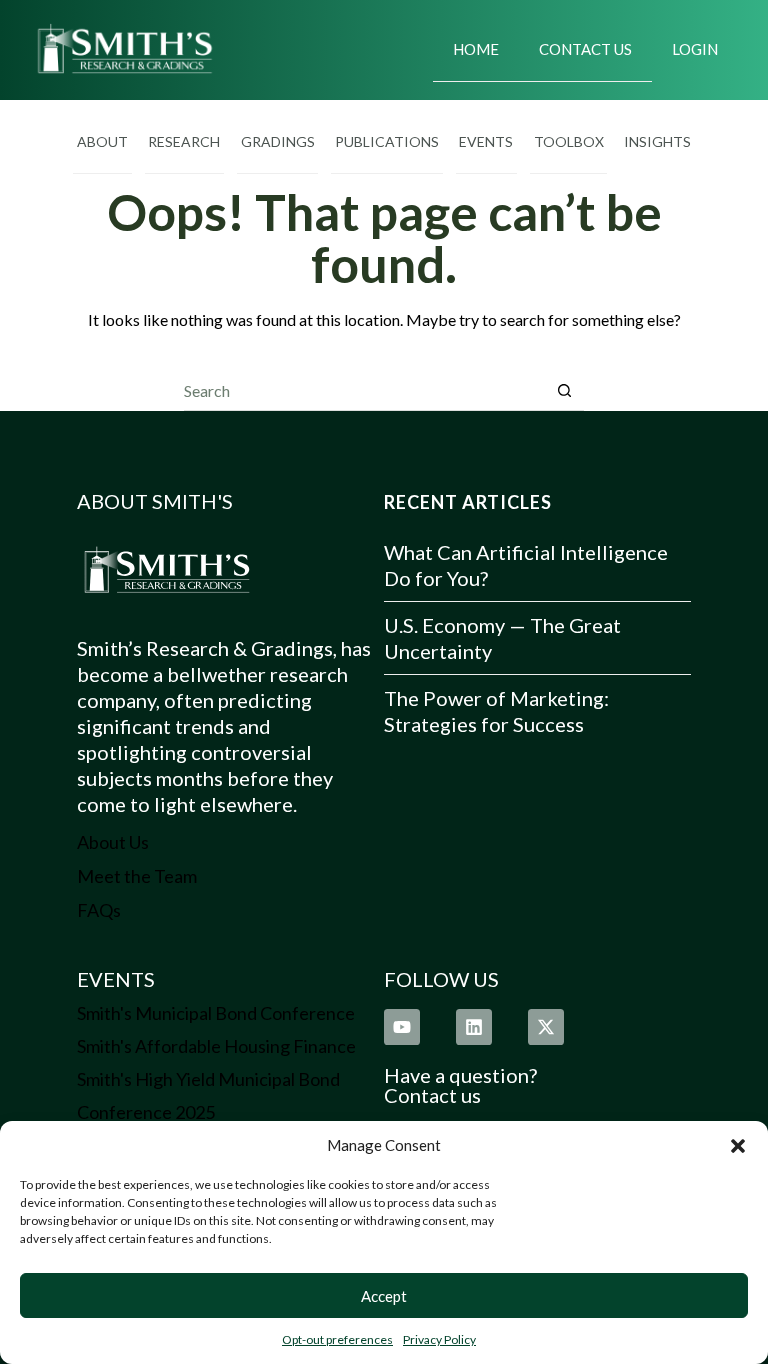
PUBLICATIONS (387, 141)
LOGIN (695, 49)
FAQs (99, 910)
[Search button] (564, 390)
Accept (384, 1296)
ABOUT (102, 141)
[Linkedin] (474, 1027)
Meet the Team (137, 876)
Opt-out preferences (337, 1339)
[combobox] (364, 390)
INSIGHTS (657, 141)
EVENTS (486, 141)
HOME (476, 49)
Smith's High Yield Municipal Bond (208, 1079)
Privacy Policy (439, 1339)
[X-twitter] (546, 1027)
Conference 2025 (146, 1112)
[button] (738, 1146)
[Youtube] (402, 1027)
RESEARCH (184, 141)
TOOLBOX (569, 141)
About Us (113, 842)
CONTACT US (585, 49)
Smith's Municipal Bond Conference (216, 1013)
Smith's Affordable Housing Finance (216, 1046)
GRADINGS (278, 141)
